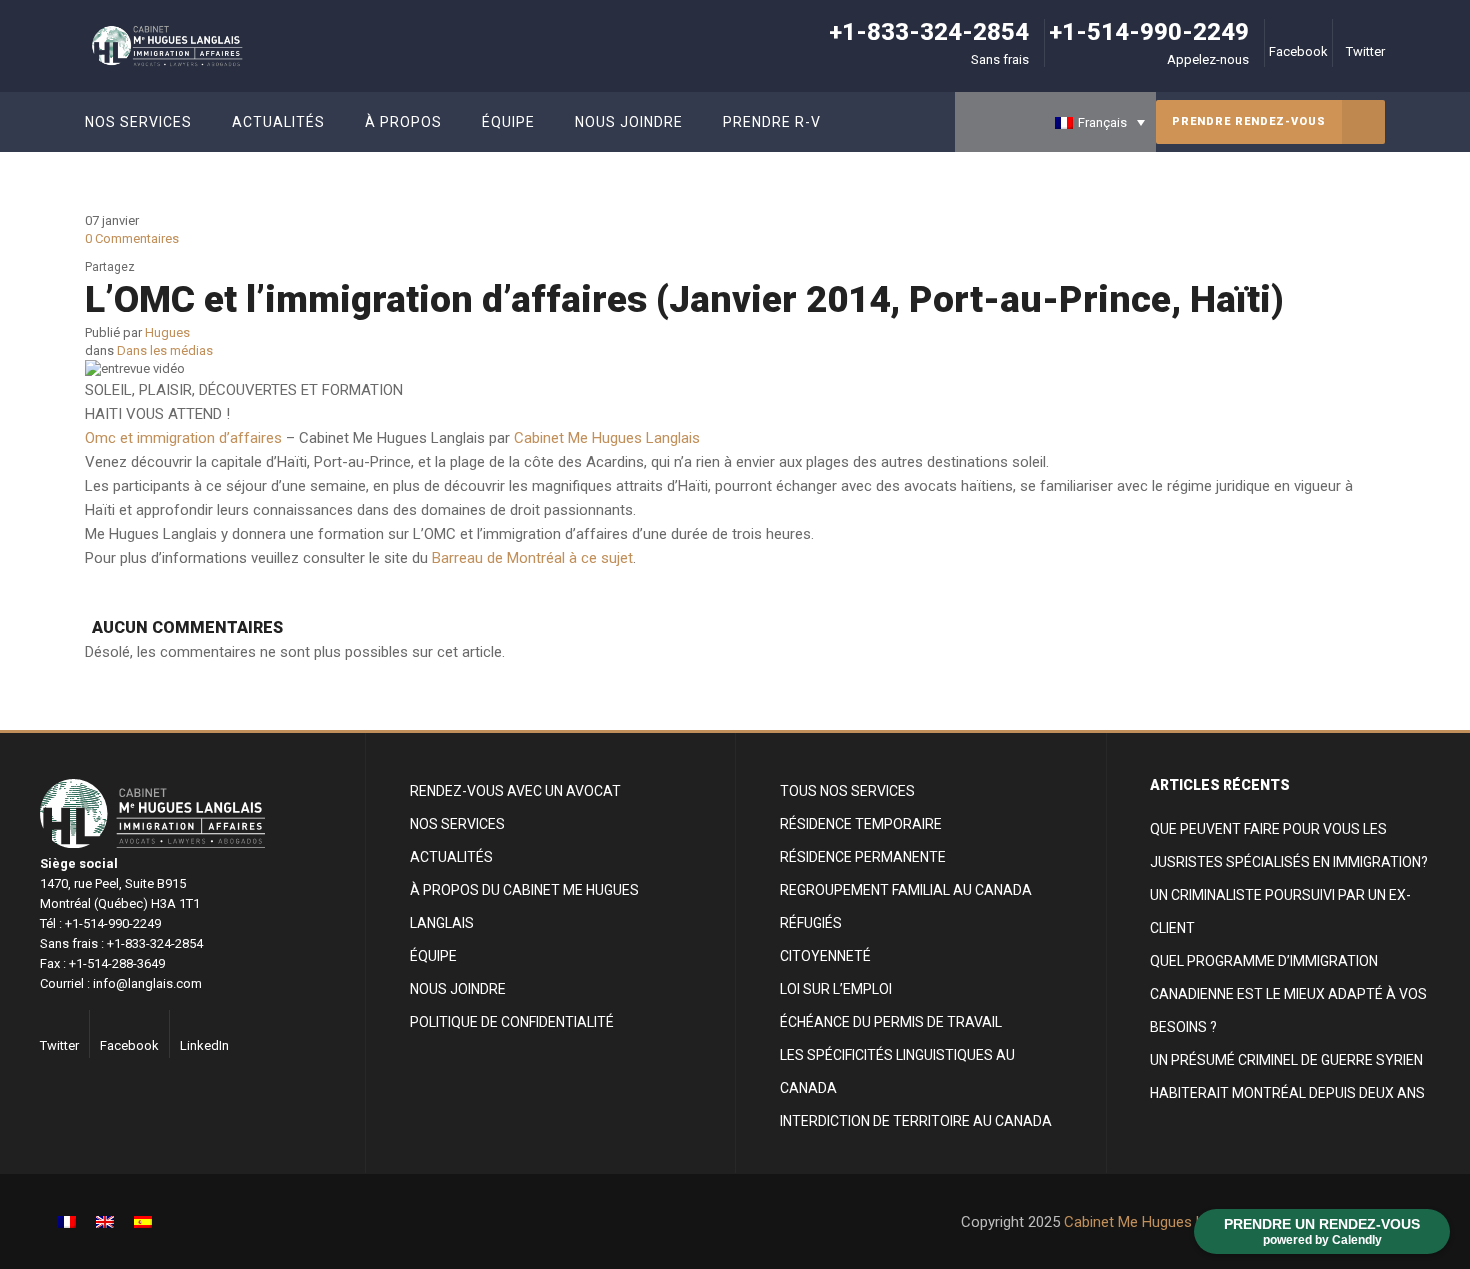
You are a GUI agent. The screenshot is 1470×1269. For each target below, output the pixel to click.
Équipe (433, 956)
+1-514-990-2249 (1149, 32)
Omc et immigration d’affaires (183, 438)
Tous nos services (847, 791)
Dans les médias (165, 350)
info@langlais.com (147, 983)
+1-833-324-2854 (929, 32)
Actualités (451, 857)
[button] (1056, 122)
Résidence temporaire (861, 824)
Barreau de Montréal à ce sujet (532, 558)
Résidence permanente (863, 857)
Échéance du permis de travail (891, 1022)
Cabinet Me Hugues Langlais (607, 438)
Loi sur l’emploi (836, 989)
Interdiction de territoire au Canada (916, 1121)
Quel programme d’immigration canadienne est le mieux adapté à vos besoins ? (1288, 994)
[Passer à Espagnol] (143, 1222)
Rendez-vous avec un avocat (515, 791)
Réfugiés (811, 923)
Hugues (167, 332)
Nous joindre (458, 989)
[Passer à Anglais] (105, 1222)
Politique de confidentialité (512, 1022)
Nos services (457, 824)
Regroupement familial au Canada (906, 890)
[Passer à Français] (67, 1222)
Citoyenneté (825, 956)
